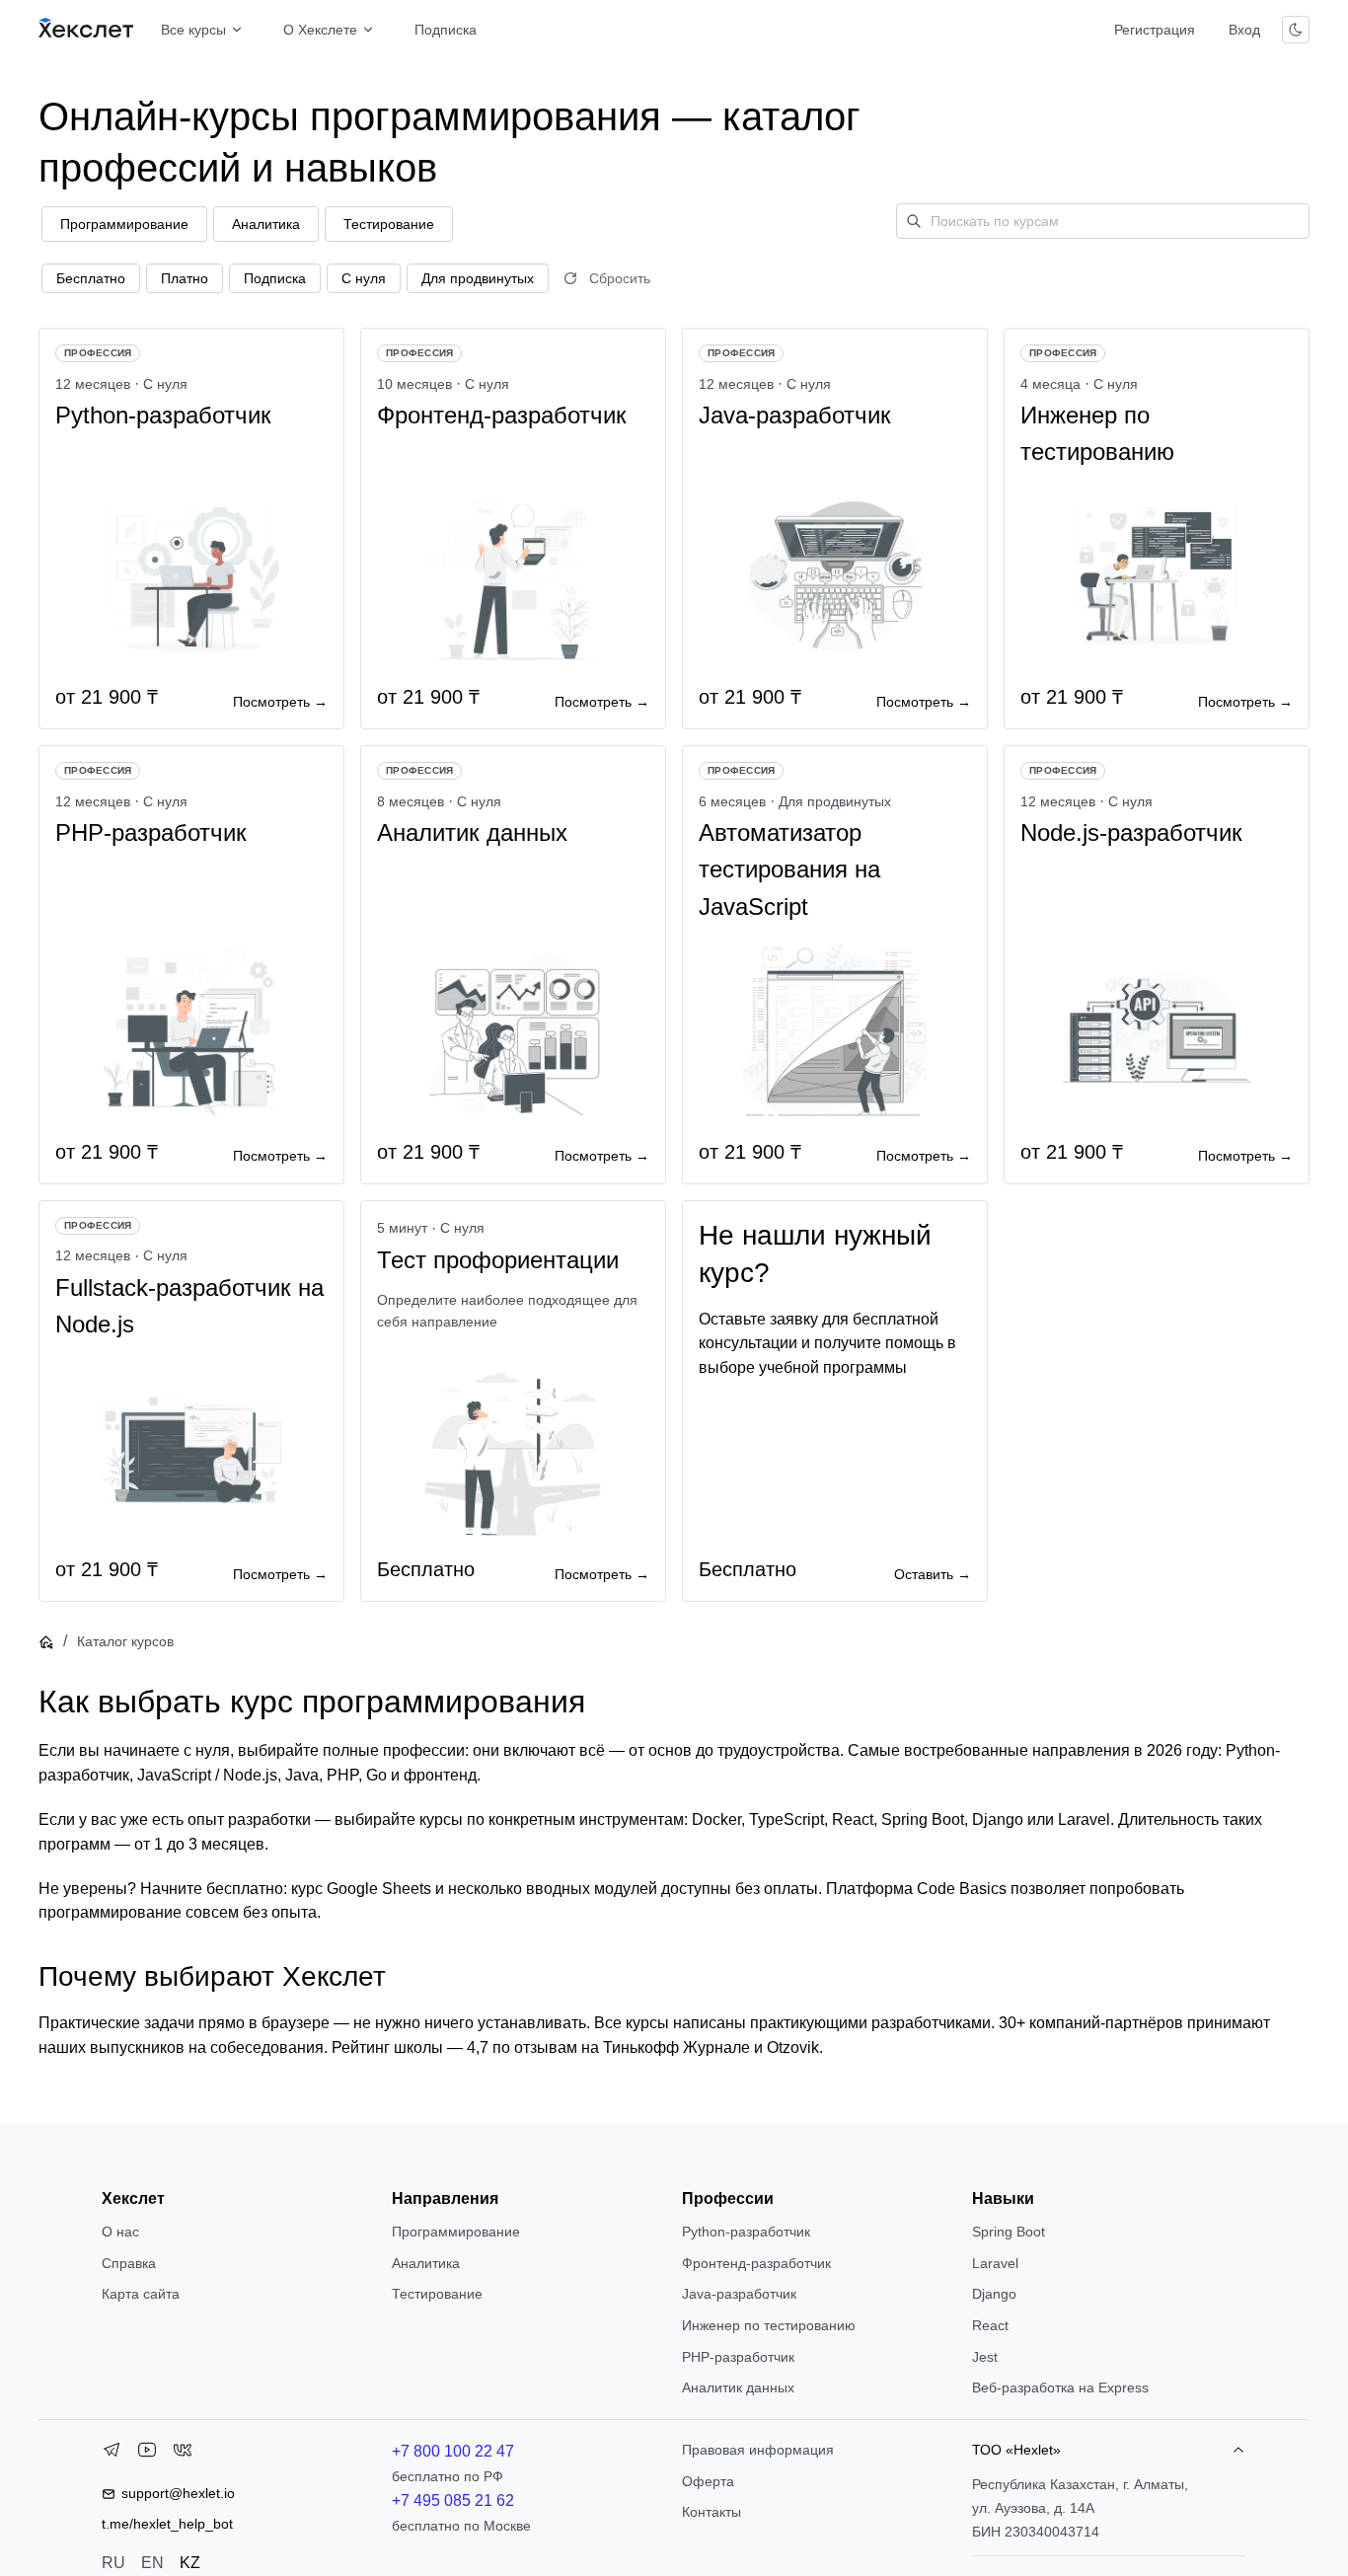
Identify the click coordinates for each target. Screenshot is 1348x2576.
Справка (129, 2263)
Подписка (446, 30)
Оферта (708, 2481)
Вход (1244, 30)
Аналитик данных (738, 2387)
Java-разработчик (739, 2294)
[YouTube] (147, 2454)
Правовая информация (758, 2450)
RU (113, 2563)
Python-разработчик (746, 2232)
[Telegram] (112, 2454)
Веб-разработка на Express (1060, 2387)
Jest (985, 2357)
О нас (120, 2232)
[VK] (183, 2454)
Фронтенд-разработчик (756, 2263)
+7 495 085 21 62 (453, 2500)
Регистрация (1155, 30)
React (990, 2325)
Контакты (711, 2512)
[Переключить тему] (1296, 30)
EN (152, 2563)
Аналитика (426, 2263)
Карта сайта (141, 2294)
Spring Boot (1009, 2232)
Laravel (995, 2263)
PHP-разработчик (738, 2357)
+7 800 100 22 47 (453, 2451)
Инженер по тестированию (769, 2325)
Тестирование (437, 2294)
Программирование (456, 2232)
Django (994, 2294)
